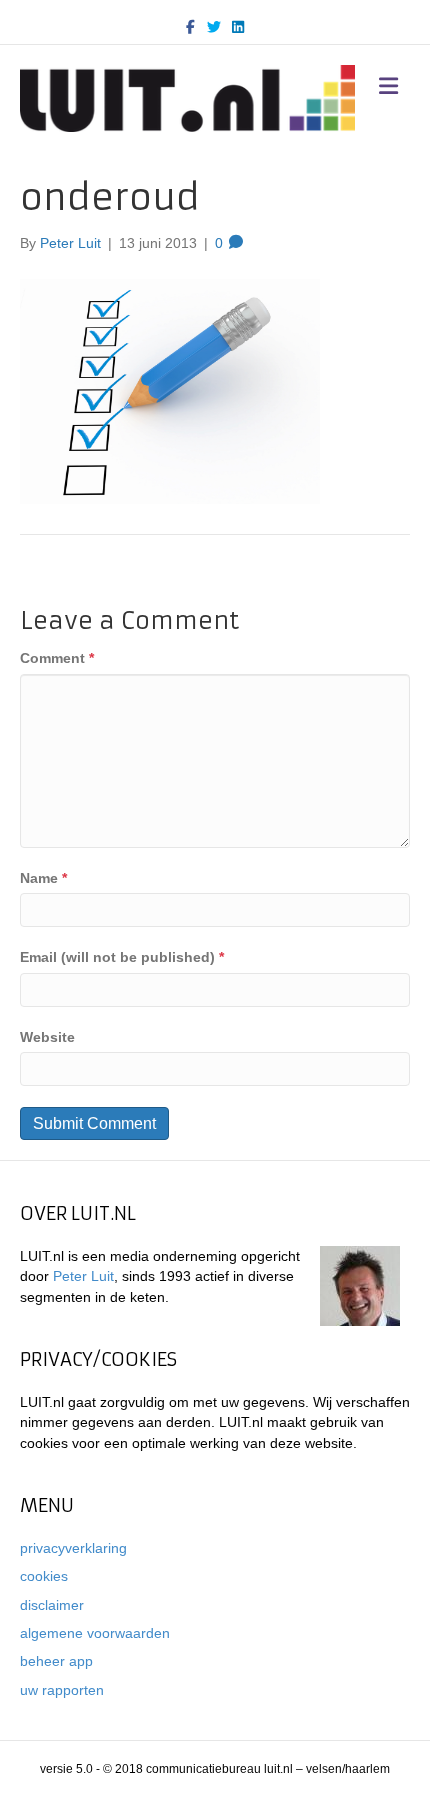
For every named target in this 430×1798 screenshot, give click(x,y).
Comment (57, 658)
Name (43, 878)
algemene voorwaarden (95, 1633)
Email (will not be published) (122, 957)
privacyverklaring (73, 1548)
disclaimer (52, 1605)
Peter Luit (83, 1276)
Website (47, 1037)
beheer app (56, 1661)
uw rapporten (62, 1690)
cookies (44, 1576)
